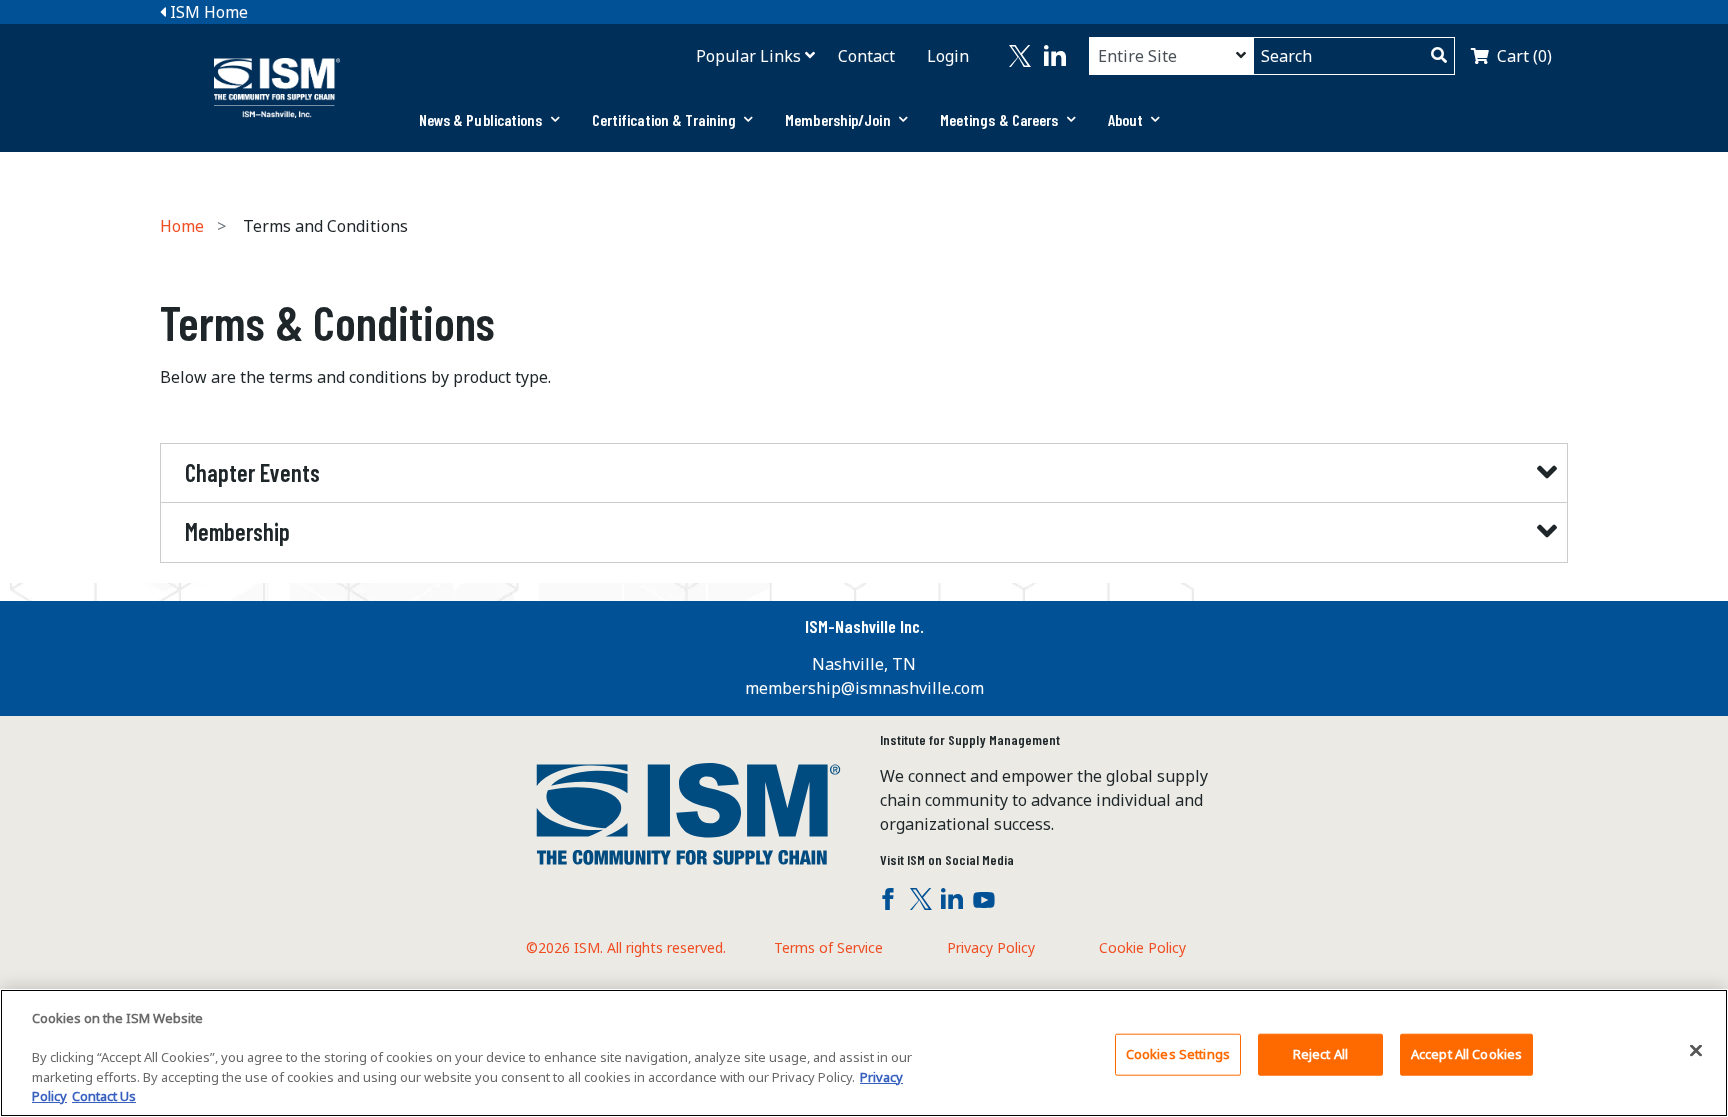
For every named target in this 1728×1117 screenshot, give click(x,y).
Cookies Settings (1178, 1054)
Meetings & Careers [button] (999, 119)
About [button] (1126, 119)
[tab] (489, 120)
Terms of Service (828, 947)
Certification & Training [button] (664, 119)
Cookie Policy (1142, 947)
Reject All (1320, 1054)
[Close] (1696, 1051)
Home (182, 226)
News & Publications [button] (481, 119)
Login (948, 56)
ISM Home (207, 12)
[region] (864, 1053)
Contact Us (104, 1096)
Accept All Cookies (1466, 1054)
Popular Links (748, 56)
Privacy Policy (991, 947)
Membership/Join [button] (838, 119)
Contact (866, 56)
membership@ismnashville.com (864, 688)
